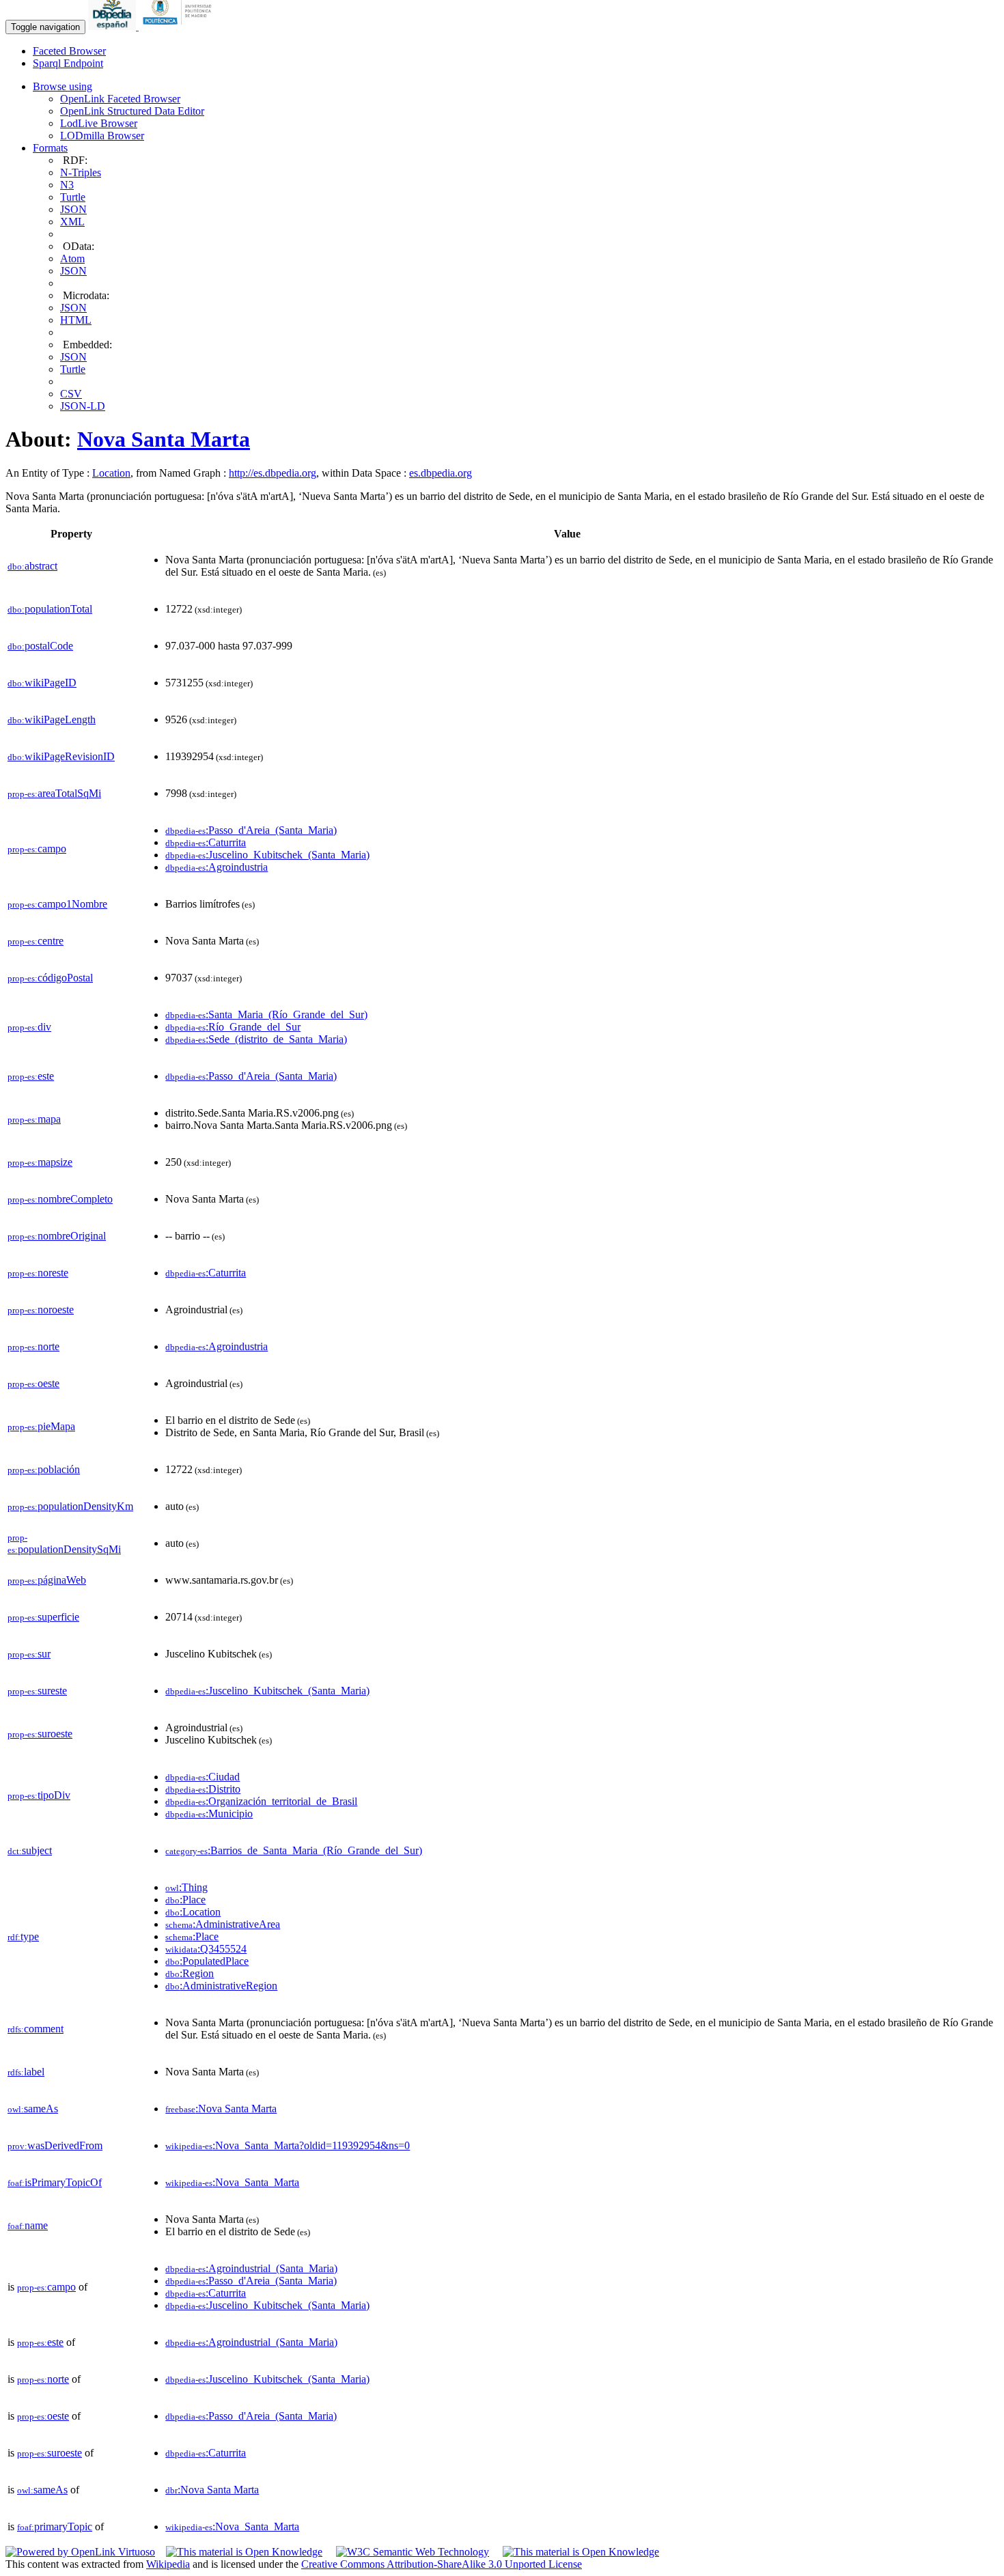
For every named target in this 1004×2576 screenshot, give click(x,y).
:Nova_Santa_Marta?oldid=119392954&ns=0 (288, 2145)
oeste (33, 1383)
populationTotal (50, 609)
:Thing (186, 1887)
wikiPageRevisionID (61, 756)
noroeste (41, 1310)
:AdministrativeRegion (221, 1986)
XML (72, 222)
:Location (193, 1912)
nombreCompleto (60, 1199)
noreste (38, 1273)
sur (29, 1654)
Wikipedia (168, 2564)
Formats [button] (50, 148)
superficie (43, 1617)
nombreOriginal (57, 1236)
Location (111, 473)
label (26, 2072)
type (23, 1936)
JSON (73, 209)
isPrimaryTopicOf (55, 2182)
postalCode (40, 646)
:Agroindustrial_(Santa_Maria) (251, 2268)
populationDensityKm (70, 1506)
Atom (72, 258)
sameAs (33, 2109)
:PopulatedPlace (207, 1961)
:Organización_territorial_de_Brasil (261, 1801)
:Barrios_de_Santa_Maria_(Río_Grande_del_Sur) (294, 1850)
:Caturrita (206, 842)
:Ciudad (203, 1777)
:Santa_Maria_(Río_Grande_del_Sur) (266, 1014)
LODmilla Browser (102, 136)
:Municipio (209, 1814)
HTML (76, 320)
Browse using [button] (62, 86)
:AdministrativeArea (223, 1924)
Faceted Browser (69, 51)
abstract (32, 566)
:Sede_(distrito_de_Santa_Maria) (256, 1039)
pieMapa (41, 1426)
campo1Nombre (57, 904)
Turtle (73, 197)
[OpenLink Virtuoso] (80, 2552)
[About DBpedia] (113, 26)
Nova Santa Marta (164, 439)
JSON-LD (83, 406)
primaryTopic (55, 2526)
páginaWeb (47, 1580)
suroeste (40, 1734)
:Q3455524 (206, 1949)
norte (33, 1346)
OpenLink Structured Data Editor (132, 111)
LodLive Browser (99, 123)
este (31, 1076)
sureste (37, 1691)
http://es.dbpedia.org (273, 473)
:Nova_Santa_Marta (232, 2182)
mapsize (40, 1162)
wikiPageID (42, 683)
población (44, 1469)
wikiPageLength (52, 719)
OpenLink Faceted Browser (120, 99)
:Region (190, 1973)
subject (30, 1850)
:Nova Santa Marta (221, 2109)
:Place (185, 1900)
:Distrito (203, 1789)
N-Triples (81, 172)
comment (36, 2029)
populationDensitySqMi (64, 1544)
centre (36, 941)
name (28, 2225)
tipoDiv (39, 1795)
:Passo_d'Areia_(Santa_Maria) (251, 830)
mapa (34, 1119)
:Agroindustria (217, 867)
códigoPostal (50, 978)
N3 (67, 185)
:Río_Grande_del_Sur (233, 1027)
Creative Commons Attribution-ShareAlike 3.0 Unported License (442, 2564)
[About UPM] (180, 26)
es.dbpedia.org (441, 473)
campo (37, 849)
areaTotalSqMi (54, 793)
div (29, 1027)
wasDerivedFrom (55, 2145)
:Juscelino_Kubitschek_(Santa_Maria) (267, 855)
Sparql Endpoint (68, 63)
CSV (71, 394)
